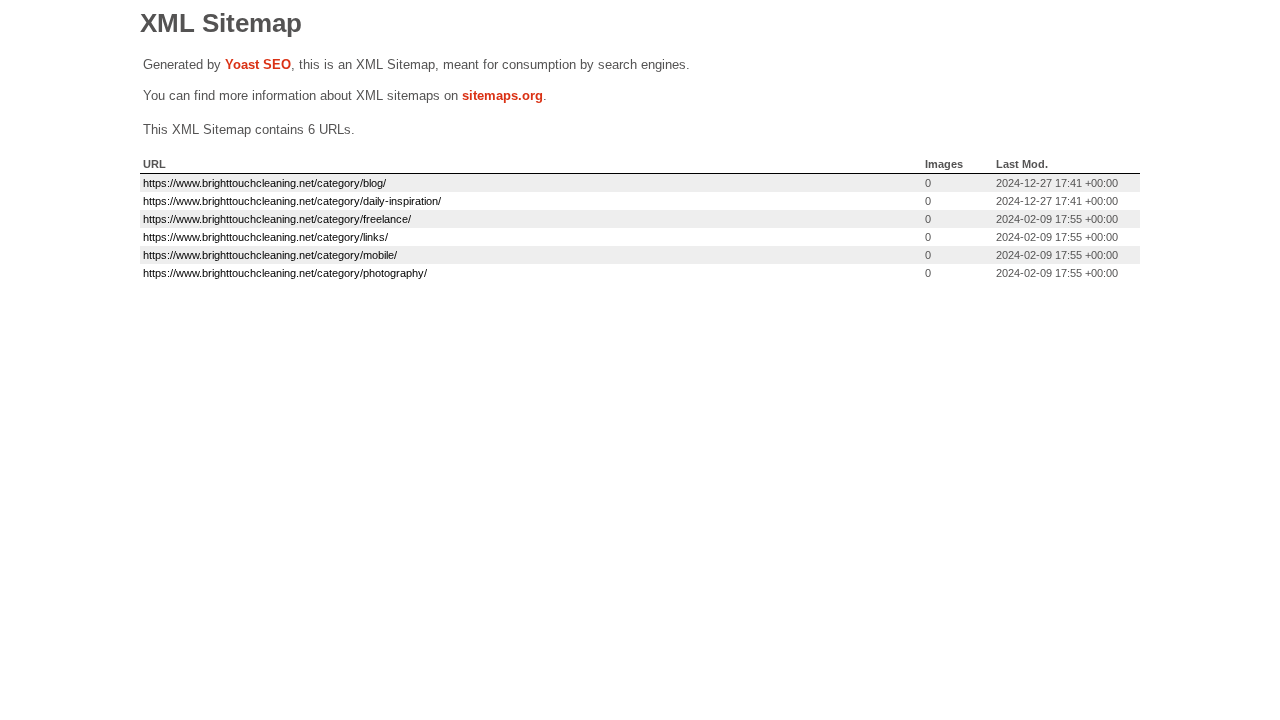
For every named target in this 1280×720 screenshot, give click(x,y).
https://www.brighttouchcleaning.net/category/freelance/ (277, 219)
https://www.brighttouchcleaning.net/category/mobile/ (270, 255)
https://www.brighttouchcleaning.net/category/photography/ (285, 273)
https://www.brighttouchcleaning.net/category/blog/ (264, 183)
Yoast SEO (258, 64)
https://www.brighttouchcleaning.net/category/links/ (265, 237)
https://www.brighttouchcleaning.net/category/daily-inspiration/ (292, 201)
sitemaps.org (502, 95)
